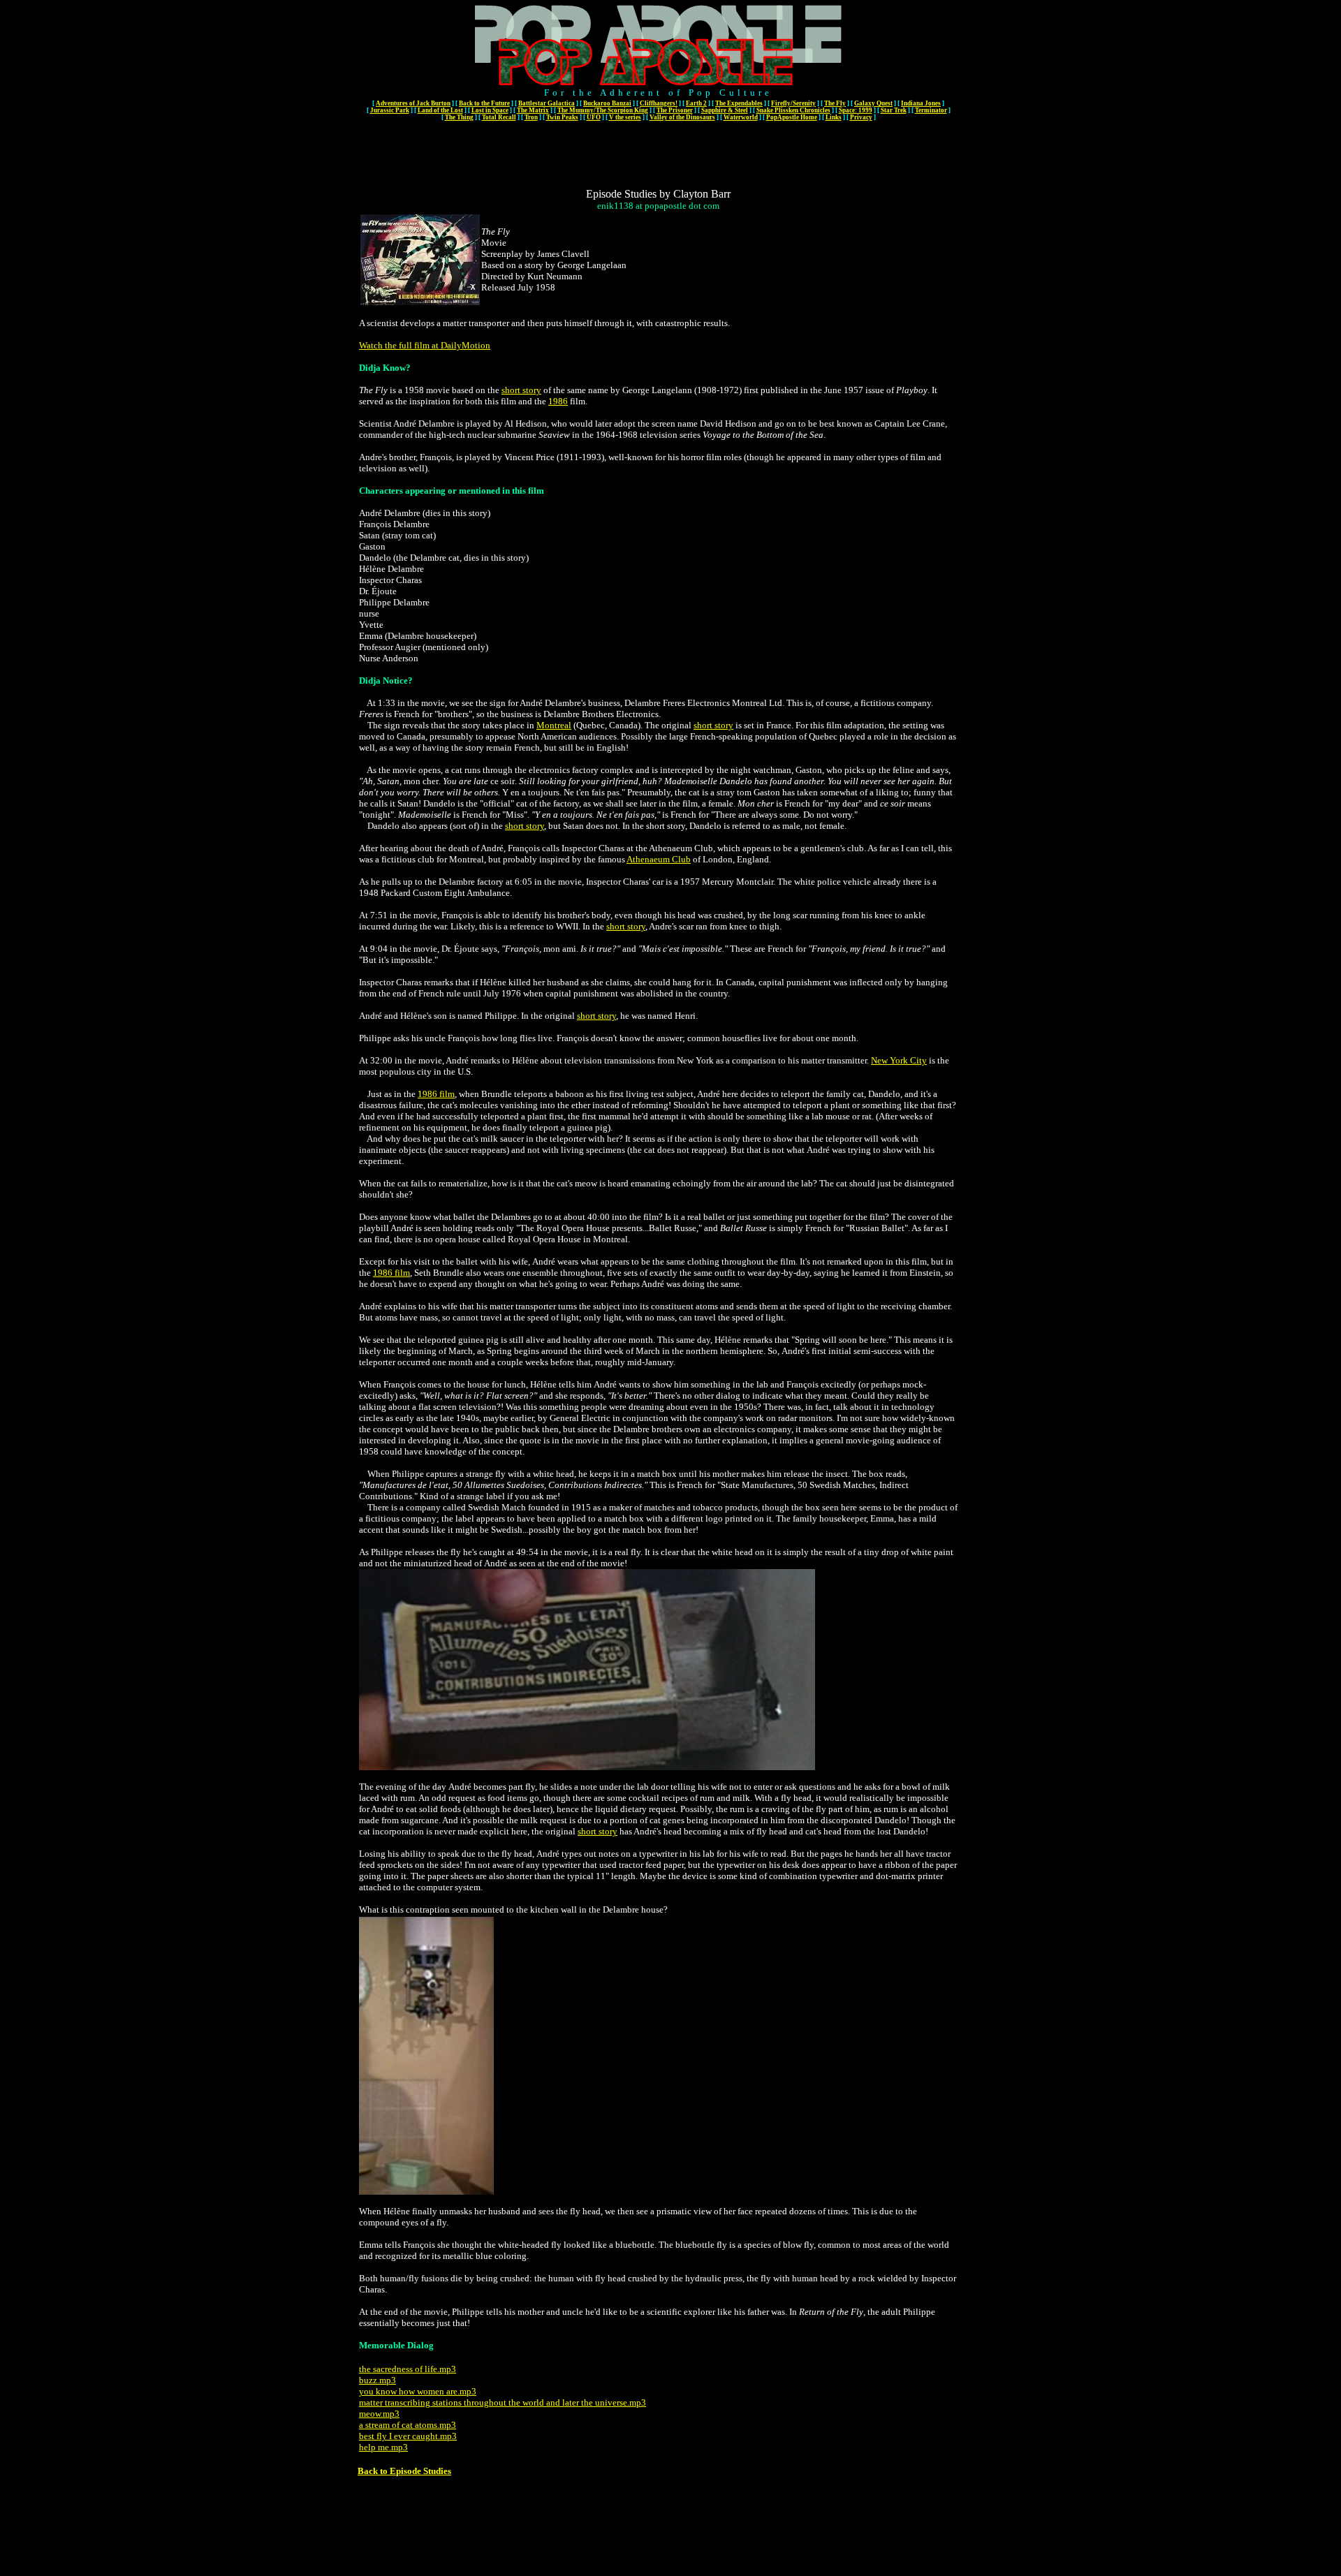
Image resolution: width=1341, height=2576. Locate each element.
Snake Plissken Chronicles (793, 110)
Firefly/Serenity (793, 103)
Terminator (931, 110)
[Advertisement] (659, 154)
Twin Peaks (562, 117)
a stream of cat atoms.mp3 (408, 2425)
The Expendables (739, 103)
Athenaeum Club (659, 859)
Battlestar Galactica (547, 103)
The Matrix (533, 110)
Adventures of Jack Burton (413, 103)
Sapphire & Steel (725, 110)
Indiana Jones (921, 103)
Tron (531, 117)
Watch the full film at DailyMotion (425, 345)
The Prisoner (675, 110)
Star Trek (894, 110)
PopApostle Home (792, 117)
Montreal (554, 725)
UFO (594, 117)
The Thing (459, 117)
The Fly (835, 103)
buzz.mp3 (378, 2380)
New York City (899, 1060)
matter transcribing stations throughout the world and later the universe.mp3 (503, 2402)
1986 (558, 401)
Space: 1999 (856, 110)
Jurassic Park (390, 110)
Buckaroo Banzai (607, 103)
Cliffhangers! (659, 103)
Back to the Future (484, 103)
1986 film (436, 1094)
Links (834, 117)
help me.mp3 (383, 2447)
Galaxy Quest (873, 103)
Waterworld (741, 117)
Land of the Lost (440, 110)
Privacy (861, 117)
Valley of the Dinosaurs (682, 117)
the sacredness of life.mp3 (408, 2369)
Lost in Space (490, 110)
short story (521, 390)
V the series (625, 117)
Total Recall (499, 117)
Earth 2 (696, 103)
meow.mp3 (379, 2414)
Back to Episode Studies (404, 2471)
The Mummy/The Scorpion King (603, 110)
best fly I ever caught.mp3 (408, 2436)
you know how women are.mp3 (418, 2391)
